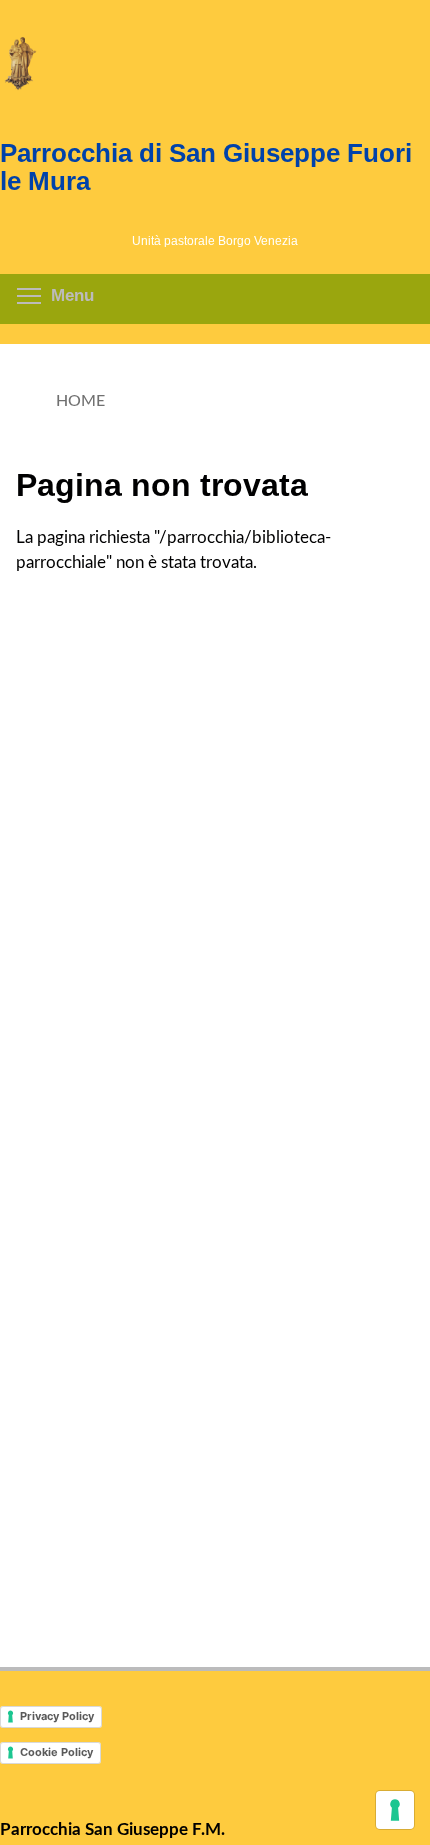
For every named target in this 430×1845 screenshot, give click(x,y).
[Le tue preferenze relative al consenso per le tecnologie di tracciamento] (395, 1810)
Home (80, 401)
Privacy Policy (57, 1716)
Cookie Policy (56, 1752)
